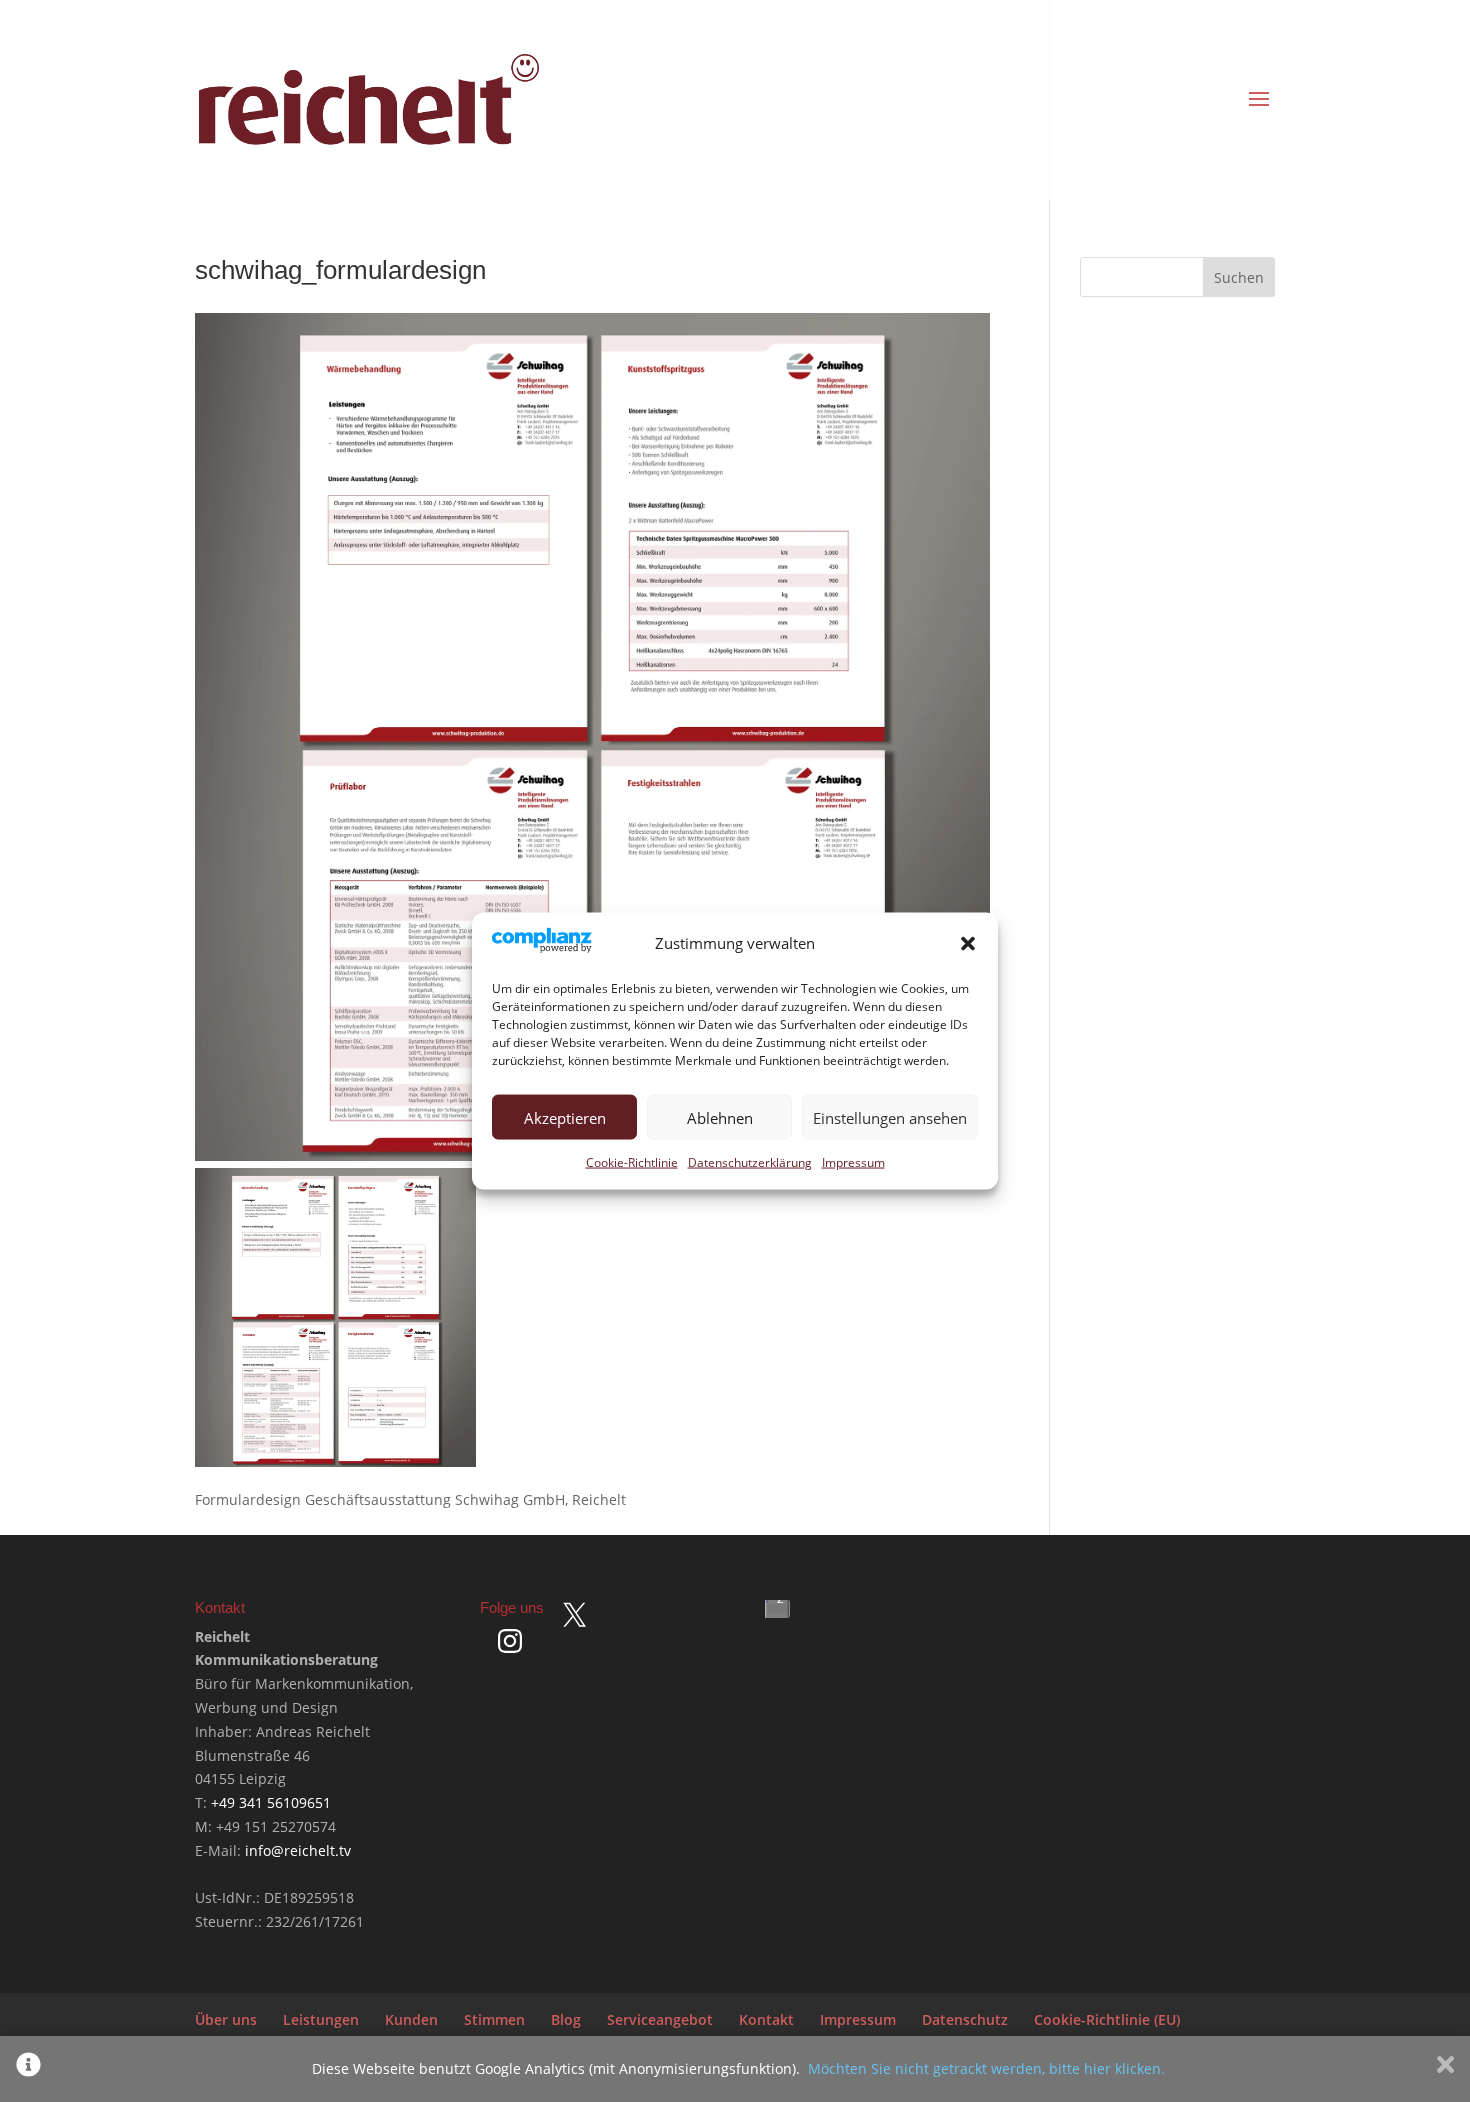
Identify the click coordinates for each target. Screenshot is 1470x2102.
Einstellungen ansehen (890, 1117)
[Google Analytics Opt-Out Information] (28, 2069)
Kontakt (766, 2019)
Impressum (853, 1162)
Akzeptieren (565, 1117)
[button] (968, 944)
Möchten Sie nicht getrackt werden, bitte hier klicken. (986, 2068)
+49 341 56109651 (271, 1802)
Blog (566, 2019)
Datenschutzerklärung (750, 1162)
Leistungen (321, 2019)
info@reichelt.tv (298, 1850)
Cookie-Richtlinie (632, 1162)
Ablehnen (720, 1117)
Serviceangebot (660, 2019)
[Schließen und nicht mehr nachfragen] (1445, 2069)
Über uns (226, 2019)
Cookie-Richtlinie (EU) (1107, 2019)
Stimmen (494, 2019)
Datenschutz (965, 2019)
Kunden (411, 2019)
